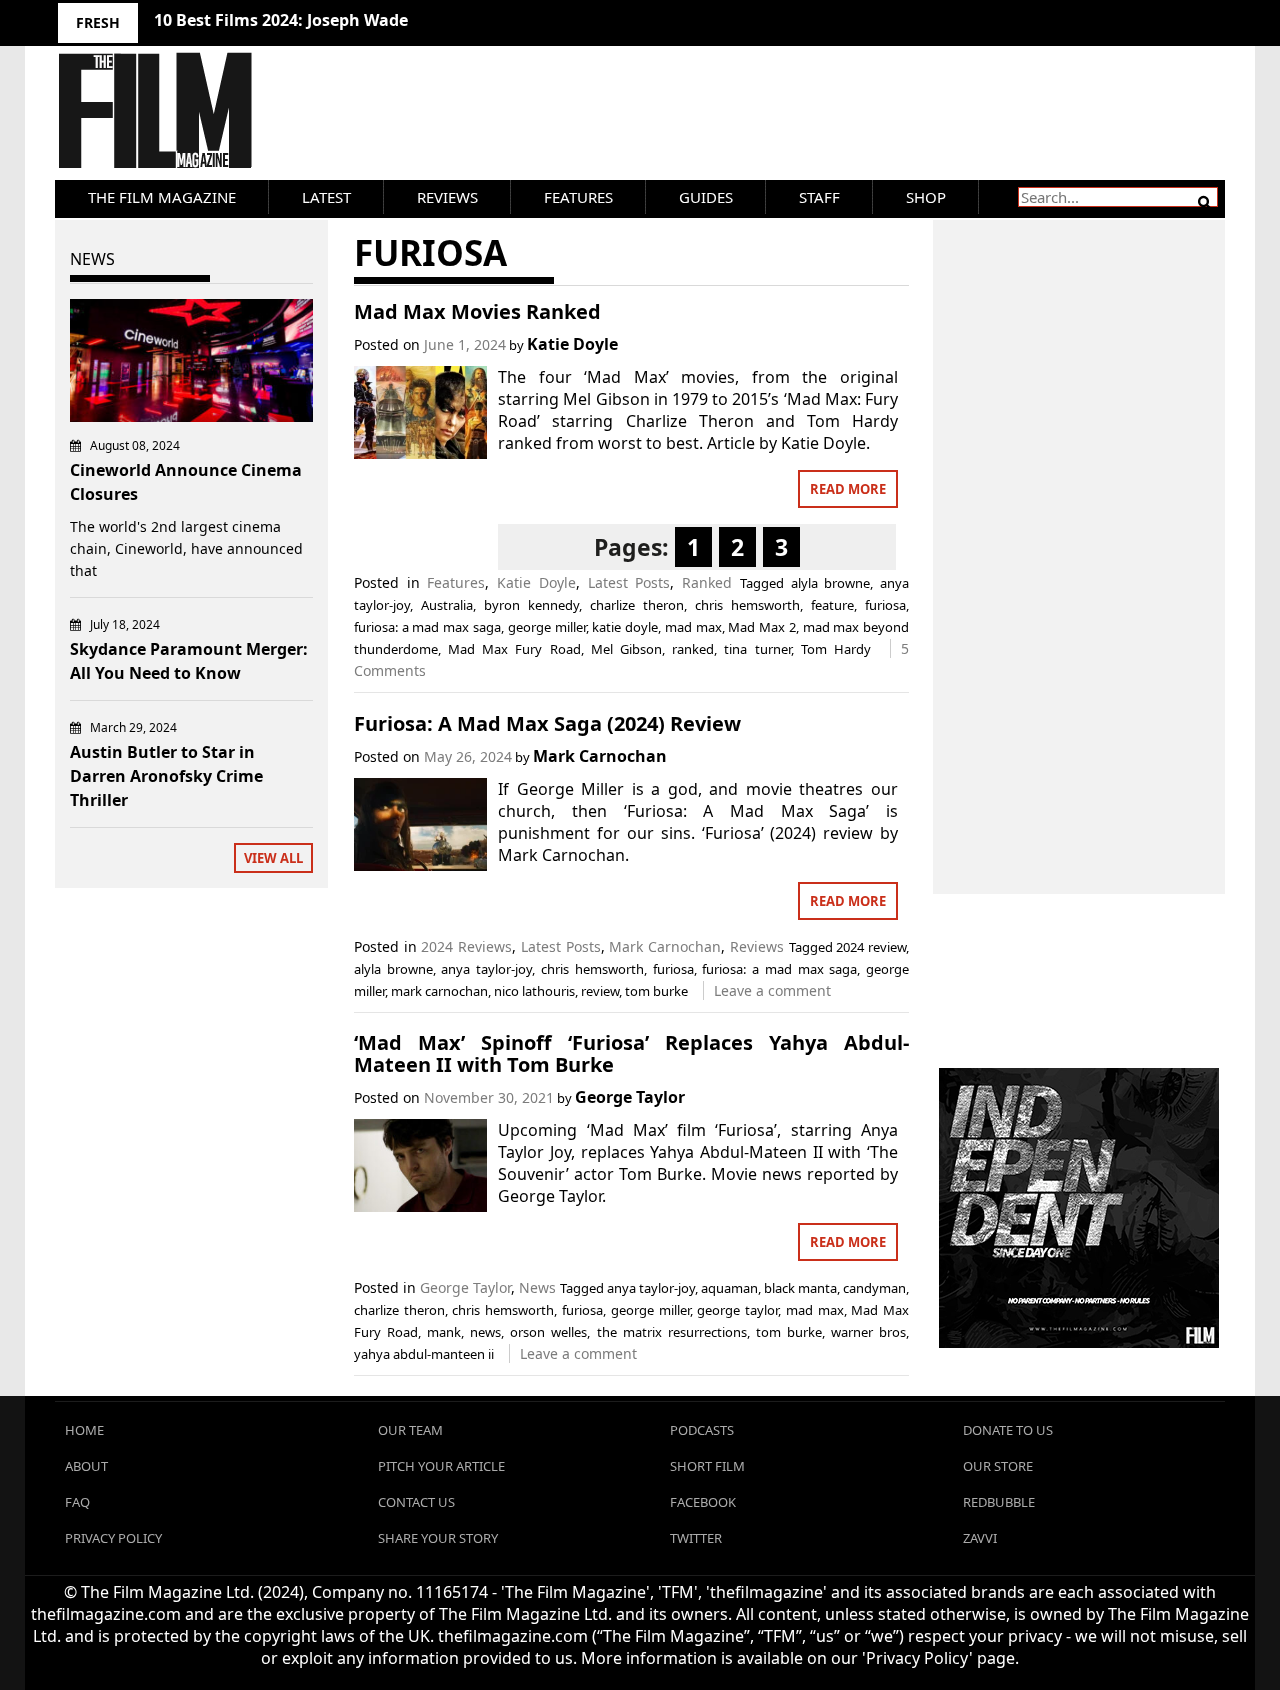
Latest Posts (629, 582)
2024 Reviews (466, 946)
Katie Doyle (572, 344)
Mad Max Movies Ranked (477, 311)
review (600, 991)
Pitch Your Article (441, 1466)
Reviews (447, 197)
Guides (706, 197)
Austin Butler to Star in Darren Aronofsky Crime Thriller (166, 776)
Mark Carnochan (600, 756)
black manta (800, 1288)
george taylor (737, 1310)
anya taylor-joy (486, 969)
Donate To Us (1008, 1430)
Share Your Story (438, 1538)
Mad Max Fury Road (514, 649)
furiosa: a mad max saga (427, 627)
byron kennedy (531, 605)
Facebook (703, 1502)
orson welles (548, 1332)
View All (273, 858)
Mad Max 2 (762, 627)
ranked (693, 649)
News (537, 1287)
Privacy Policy (113, 1538)
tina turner (757, 649)
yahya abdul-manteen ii (424, 1354)
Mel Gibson (626, 649)
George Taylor (630, 1097)
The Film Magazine (162, 197)
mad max (693, 627)
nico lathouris (534, 991)
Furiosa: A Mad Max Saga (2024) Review (547, 723)
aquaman (729, 1288)
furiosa (885, 605)
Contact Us (416, 1502)
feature (832, 605)
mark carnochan (439, 991)
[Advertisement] (1079, 535)
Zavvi (980, 1538)
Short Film (707, 1466)
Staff (819, 197)
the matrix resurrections (672, 1332)
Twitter (696, 1538)
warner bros (868, 1332)
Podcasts (702, 1430)
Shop (926, 197)
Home (84, 1430)
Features (578, 197)
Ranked (707, 582)
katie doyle (625, 627)
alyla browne (831, 583)
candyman (874, 1288)
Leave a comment (772, 990)
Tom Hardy (836, 649)
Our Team (410, 1430)
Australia (447, 605)
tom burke (656, 991)
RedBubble (999, 1502)
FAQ (77, 1502)
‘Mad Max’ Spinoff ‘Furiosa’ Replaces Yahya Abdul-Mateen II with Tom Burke (631, 1053)
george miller (547, 627)
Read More (848, 489)
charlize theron (637, 605)
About (86, 1466)
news (485, 1332)
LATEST (326, 197)
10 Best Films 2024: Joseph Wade (281, 20)
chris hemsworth (747, 605)
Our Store (998, 1466)
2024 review (871, 947)
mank (444, 1332)
